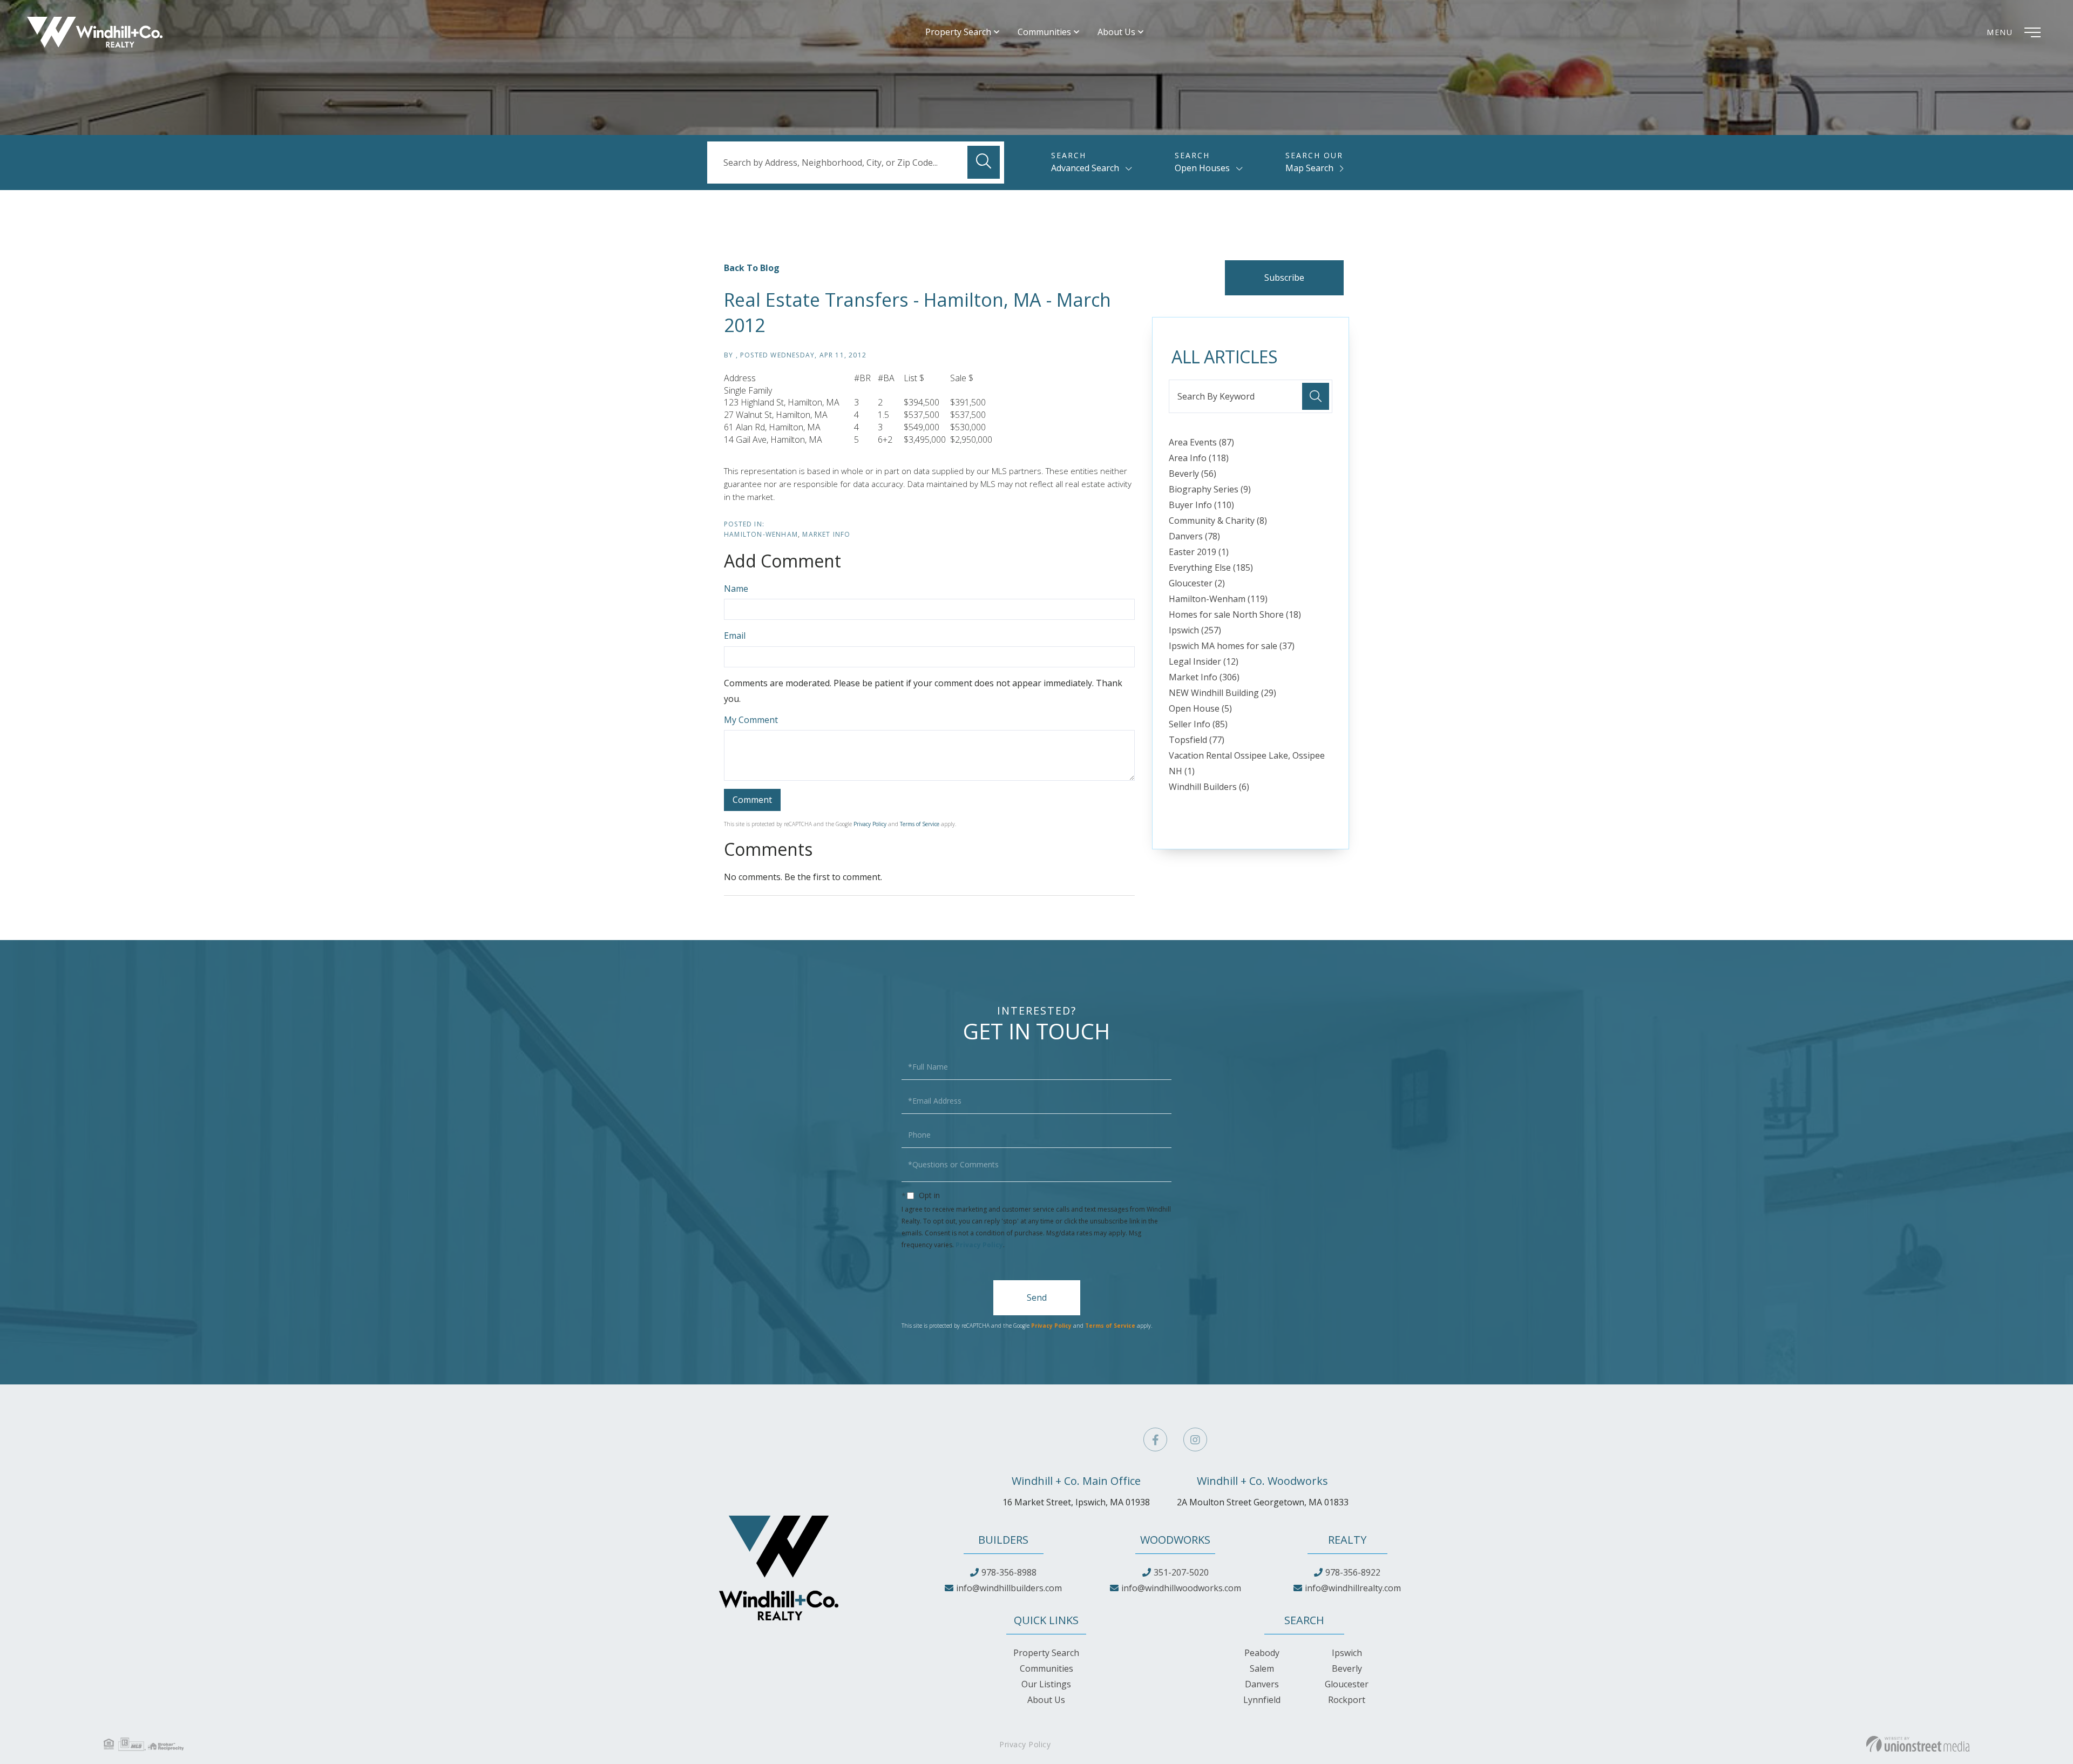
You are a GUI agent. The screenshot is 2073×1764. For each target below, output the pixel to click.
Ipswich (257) (1195, 630)
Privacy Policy (870, 824)
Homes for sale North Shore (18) (1235, 614)
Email (735, 636)
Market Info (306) (1204, 677)
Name (736, 589)
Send (1037, 1297)
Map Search (1309, 168)
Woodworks (1175, 1540)
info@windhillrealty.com (1353, 1588)
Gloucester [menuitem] (1347, 1684)
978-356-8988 (1009, 1572)
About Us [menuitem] (1116, 32)
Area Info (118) (1199, 458)
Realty (1347, 1540)
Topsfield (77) (1197, 740)
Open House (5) (1200, 708)
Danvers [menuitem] (1262, 1684)
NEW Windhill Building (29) (1222, 693)
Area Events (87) (1201, 442)
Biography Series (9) (1210, 489)
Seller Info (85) (1198, 724)
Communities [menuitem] (1044, 32)
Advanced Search (1085, 168)
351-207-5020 (1181, 1572)
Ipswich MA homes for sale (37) (1232, 646)
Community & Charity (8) (1218, 521)
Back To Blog (752, 268)
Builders (1003, 1540)
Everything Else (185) (1211, 567)
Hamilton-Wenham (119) (1218, 599)
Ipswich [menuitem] (1347, 1653)
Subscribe (1284, 278)
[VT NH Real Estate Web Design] (1918, 1744)
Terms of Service (920, 824)
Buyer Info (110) (1201, 505)
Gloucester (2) (1197, 583)
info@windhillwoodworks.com (1181, 1588)
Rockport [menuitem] (1347, 1700)
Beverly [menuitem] (1347, 1668)
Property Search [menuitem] (958, 32)
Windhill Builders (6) (1209, 787)
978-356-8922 (1353, 1572)
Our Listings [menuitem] (1046, 1684)
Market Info (826, 534)
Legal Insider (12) (1204, 661)
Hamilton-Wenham (761, 534)
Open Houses (1202, 168)
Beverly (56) (1193, 474)
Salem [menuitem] (1262, 1668)
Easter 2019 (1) (1199, 552)
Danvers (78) (1194, 536)
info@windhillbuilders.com (1009, 1588)
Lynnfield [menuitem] (1262, 1700)
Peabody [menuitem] (1262, 1653)
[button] (984, 162)
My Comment (751, 720)
